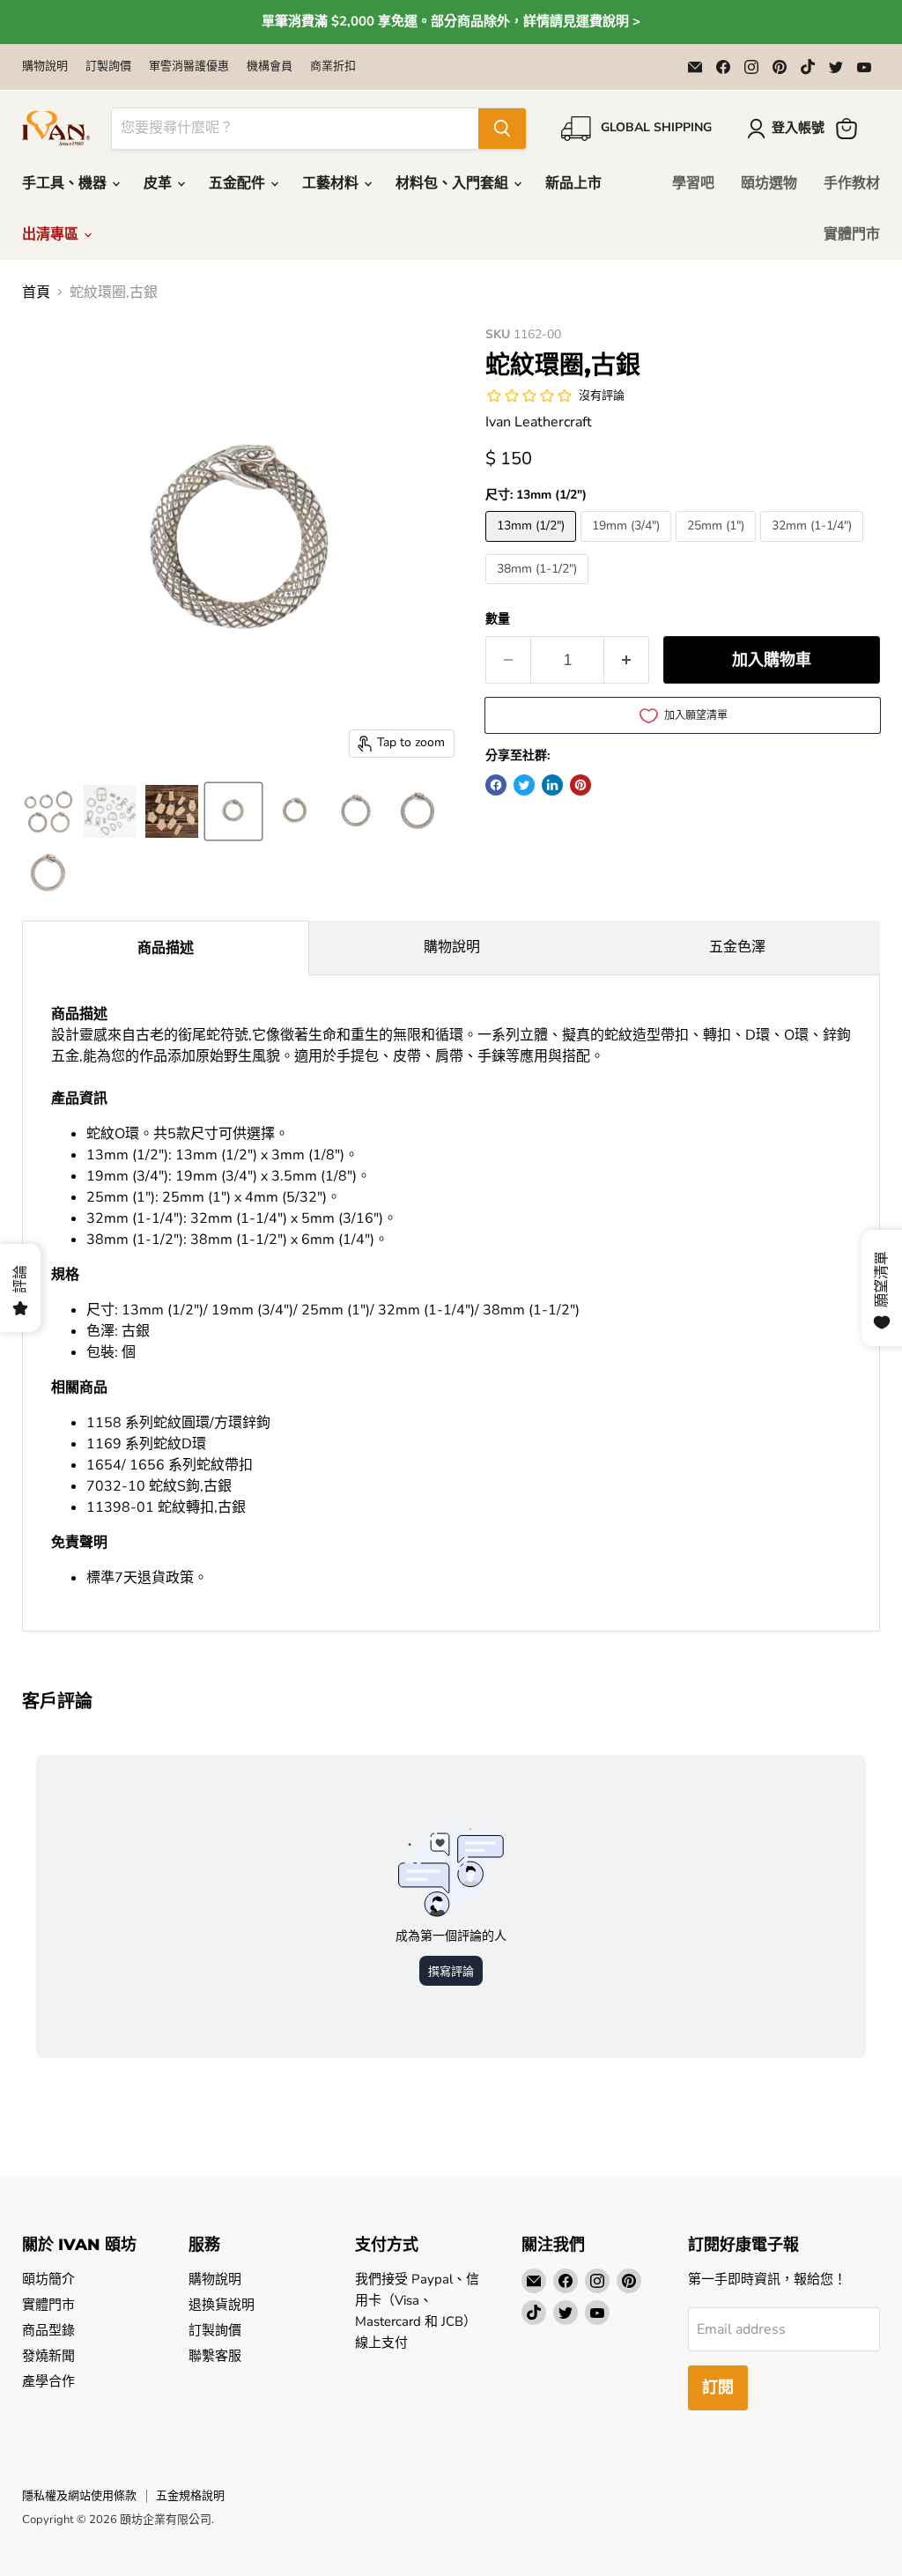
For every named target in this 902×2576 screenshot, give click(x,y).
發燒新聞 (48, 2356)
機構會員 (270, 67)
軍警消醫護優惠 (189, 67)
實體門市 (852, 234)
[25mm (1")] (718, 546)
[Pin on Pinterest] (580, 785)
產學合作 (48, 2381)
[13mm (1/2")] (533, 546)
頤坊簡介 (48, 2279)
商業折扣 (333, 67)
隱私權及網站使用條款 (79, 2496)
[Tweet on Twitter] (524, 785)
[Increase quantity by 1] (627, 660)
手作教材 (852, 183)
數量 (498, 619)
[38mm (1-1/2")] (539, 588)
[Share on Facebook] (496, 785)
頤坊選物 (769, 183)
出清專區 (52, 234)
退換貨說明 (222, 2305)
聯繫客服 (215, 2356)
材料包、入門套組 (454, 183)
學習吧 (693, 183)
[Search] (502, 129)
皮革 (159, 183)
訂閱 (718, 2387)
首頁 (36, 292)
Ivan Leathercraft (539, 422)
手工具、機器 (66, 183)
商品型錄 (48, 2330)
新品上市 (573, 183)
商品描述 (166, 948)
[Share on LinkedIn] (552, 785)
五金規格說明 (190, 2496)
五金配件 (239, 183)
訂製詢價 (108, 67)
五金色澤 (737, 947)
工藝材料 (332, 183)
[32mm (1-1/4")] (814, 546)
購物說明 (45, 67)
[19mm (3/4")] (628, 546)
